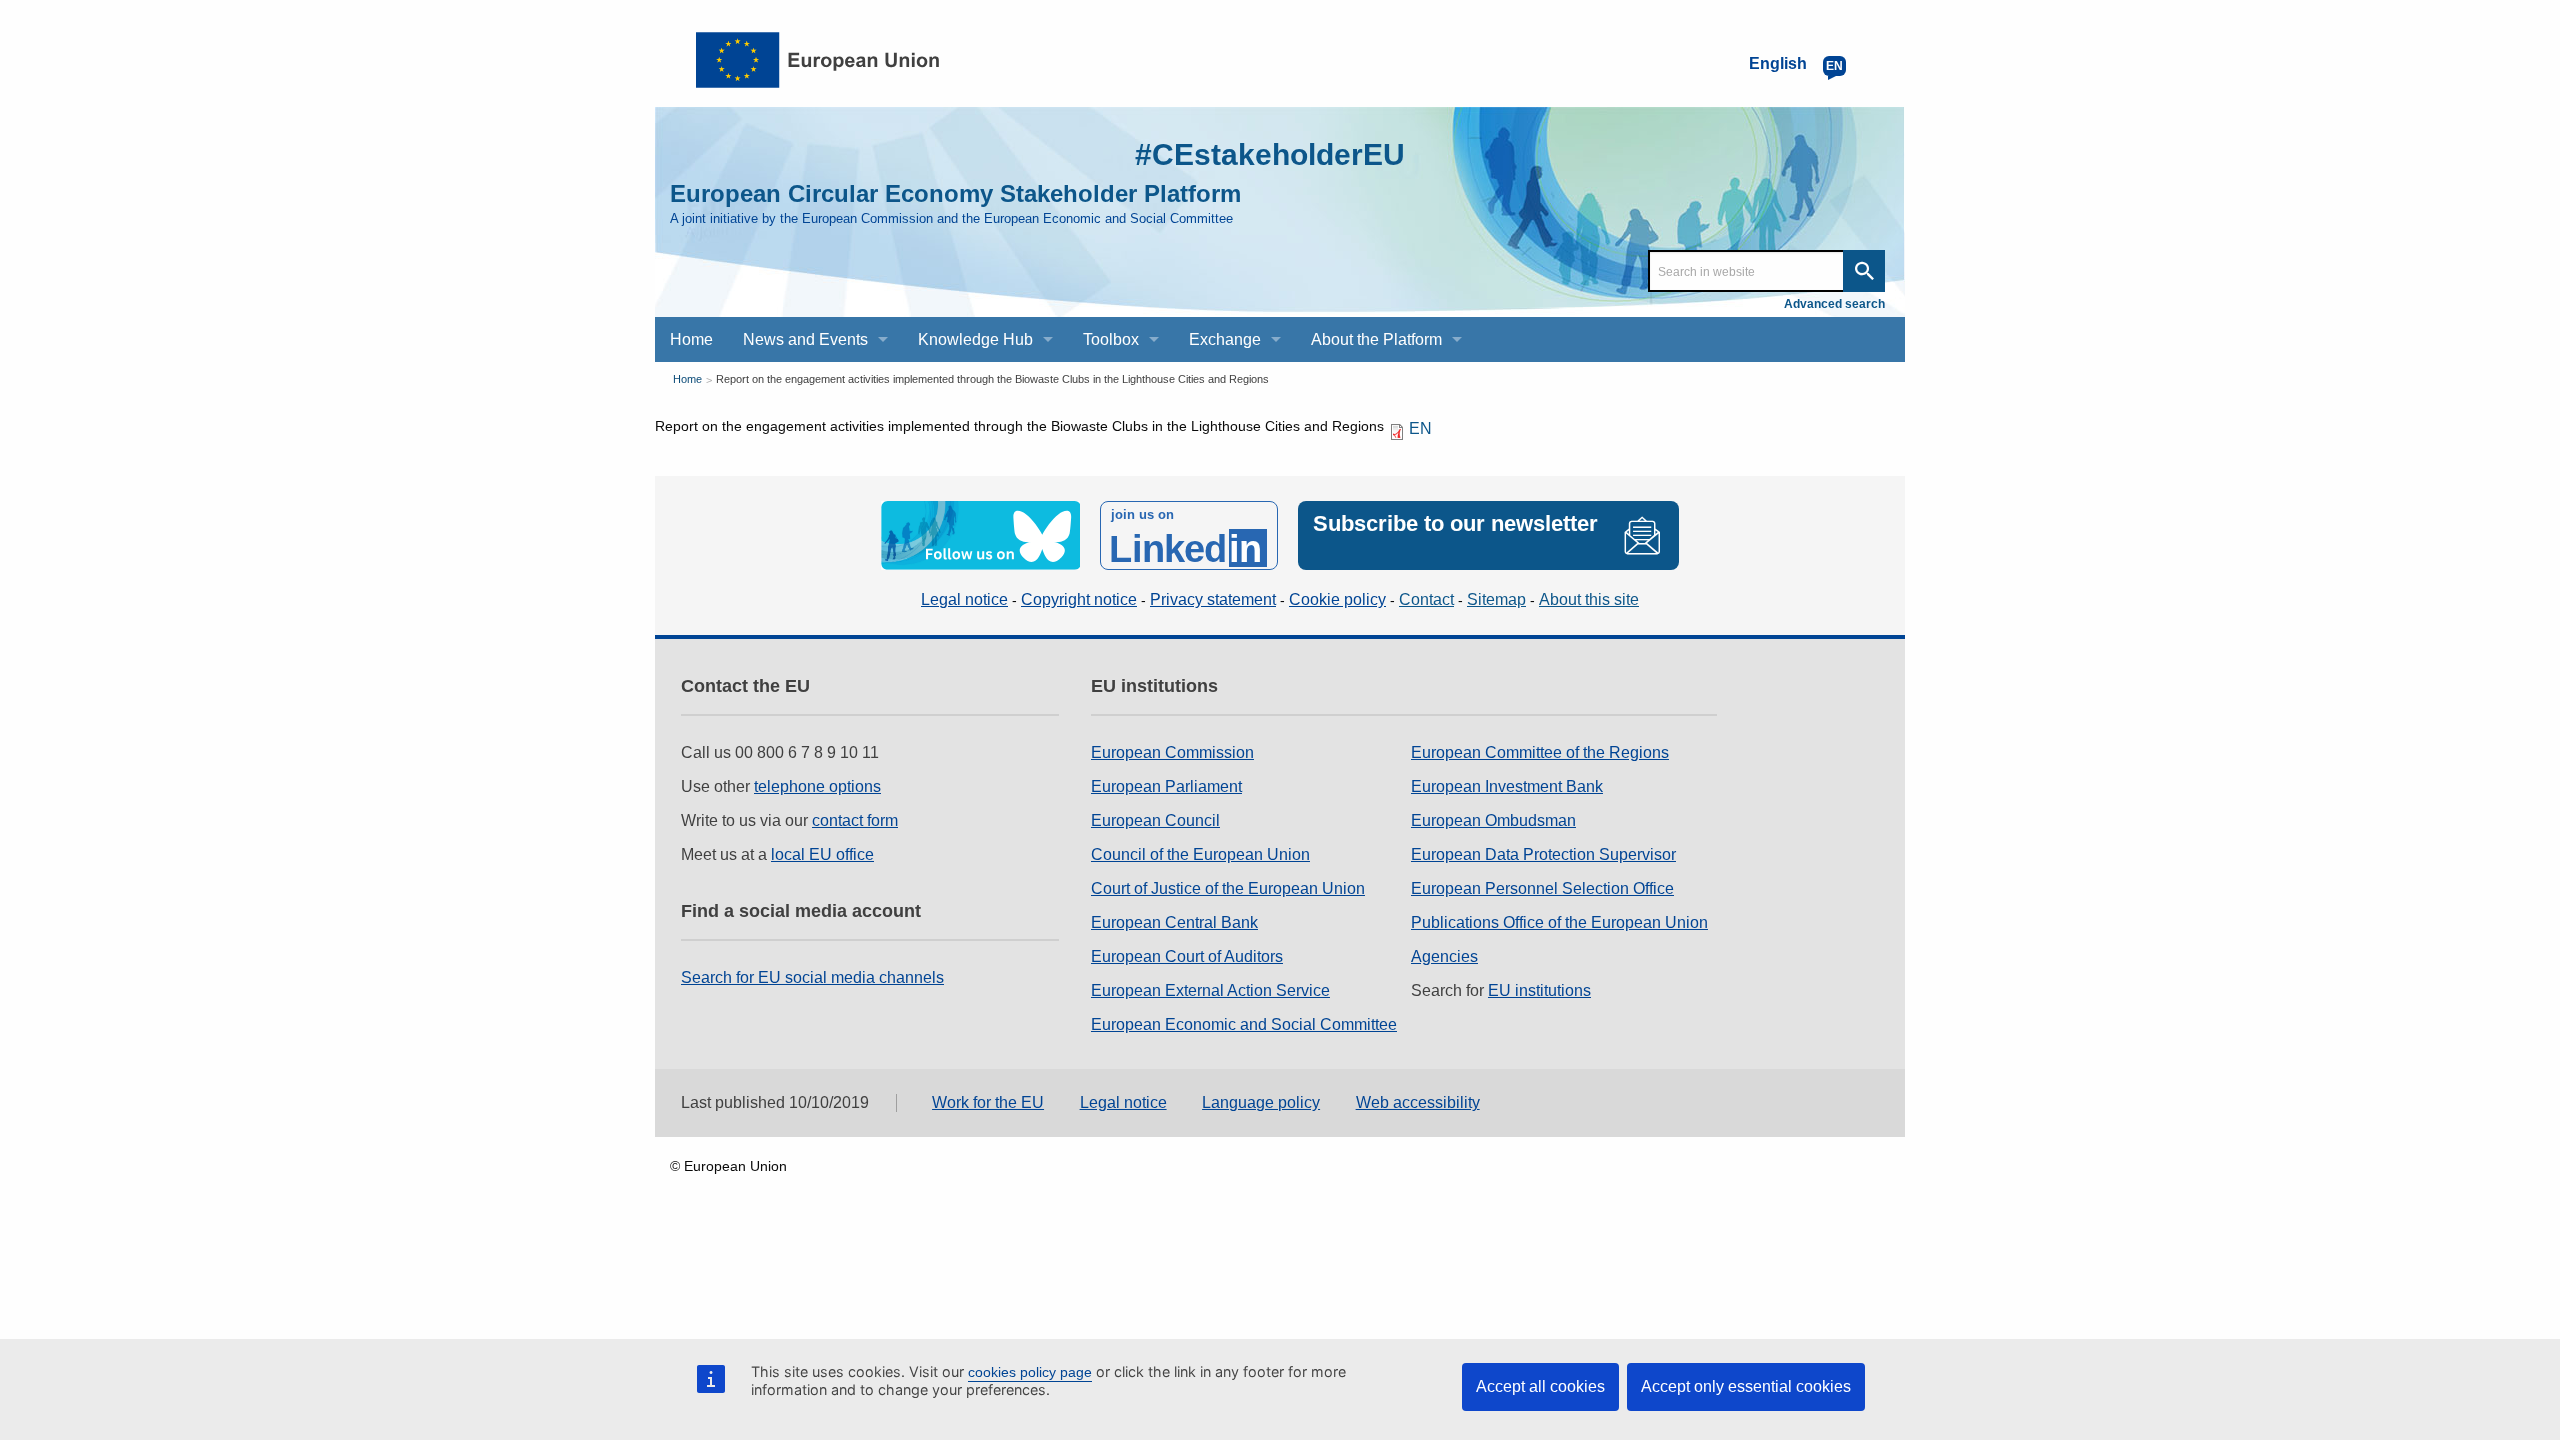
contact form (855, 820)
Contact (1426, 599)
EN (1420, 428)
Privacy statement (1213, 599)
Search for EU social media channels (812, 977)
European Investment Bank (1507, 786)
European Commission (1172, 752)
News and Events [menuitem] (805, 339)
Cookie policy (1337, 599)
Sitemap (1496, 599)
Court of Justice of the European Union (1228, 888)
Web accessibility (1418, 1102)
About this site (1589, 599)
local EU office (822, 854)
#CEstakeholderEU (1270, 154)
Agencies (1444, 956)
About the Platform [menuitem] (1376, 339)
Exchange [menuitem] (1225, 339)
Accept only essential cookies (1746, 1386)
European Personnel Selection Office (1542, 888)
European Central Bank (1174, 922)
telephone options (817, 786)
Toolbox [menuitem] (1111, 339)
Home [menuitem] (691, 339)
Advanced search (1834, 304)
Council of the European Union (1200, 854)
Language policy (1261, 1102)
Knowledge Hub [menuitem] (975, 339)
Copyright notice (1079, 599)
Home (687, 379)
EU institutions (1539, 990)
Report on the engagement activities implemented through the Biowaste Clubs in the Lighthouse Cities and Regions (992, 379)
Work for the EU (988, 1102)
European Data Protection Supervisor (1543, 854)
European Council (1155, 820)
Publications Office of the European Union (1559, 922)
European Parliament (1166, 786)
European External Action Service (1210, 990)
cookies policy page (1030, 1372)
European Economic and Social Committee (1244, 1024)
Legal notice (964, 599)
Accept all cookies (1540, 1386)
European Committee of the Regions (1540, 752)
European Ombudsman (1493, 820)
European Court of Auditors (1187, 956)
